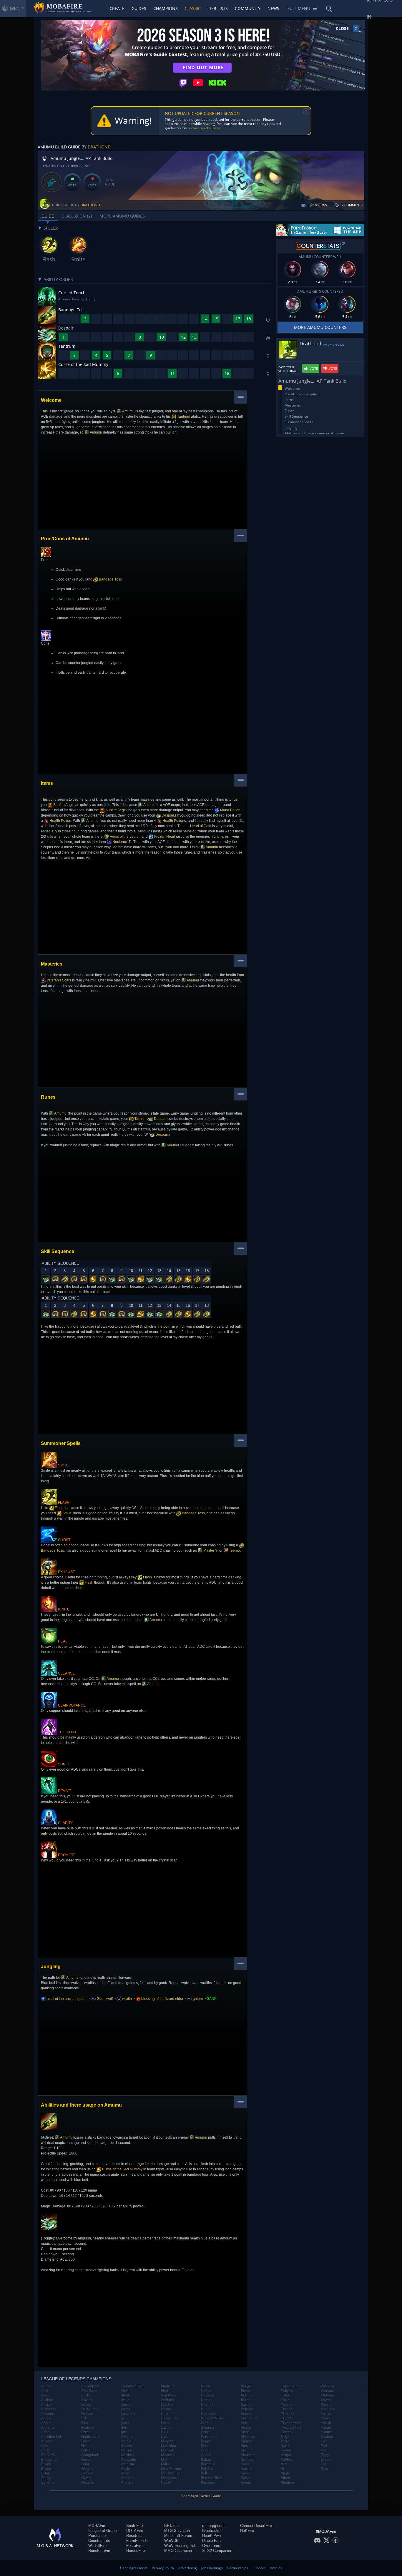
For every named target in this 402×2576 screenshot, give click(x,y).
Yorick (326, 2423)
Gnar (85, 2464)
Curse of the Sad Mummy (122, 2169)
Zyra (324, 2469)
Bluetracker (212, 2531)
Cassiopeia (90, 2386)
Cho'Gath (89, 2391)
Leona (166, 2409)
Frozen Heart (164, 837)
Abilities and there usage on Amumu (314, 433)
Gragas (87, 2469)
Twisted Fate (291, 2428)
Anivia (46, 2418)
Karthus (128, 2455)
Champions (166, 8)
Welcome (292, 388)
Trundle (287, 2418)
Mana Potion (230, 810)
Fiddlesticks (91, 2437)
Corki (85, 2395)
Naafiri (167, 2483)
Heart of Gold (200, 826)
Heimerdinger (133, 2386)
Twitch (286, 2432)
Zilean (326, 2460)
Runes (290, 411)
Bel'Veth (48, 2455)
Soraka (247, 2469)
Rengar (247, 2386)
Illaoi (125, 2395)
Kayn (125, 2473)
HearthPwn (211, 2536)
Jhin (124, 2428)
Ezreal (86, 2432)
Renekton (209, 2483)
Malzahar (169, 2446)
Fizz (84, 2446)
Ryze (245, 2400)
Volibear (328, 2386)
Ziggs (325, 2455)
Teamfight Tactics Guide (201, 2496)
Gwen (86, 2478)
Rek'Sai (207, 2469)
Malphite (168, 2441)
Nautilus (208, 2395)
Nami (205, 2386)
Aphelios (48, 2428)
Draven (87, 2414)
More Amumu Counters (320, 327)
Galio (85, 2450)
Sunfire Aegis (63, 805)
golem (197, 1999)
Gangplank (90, 2455)
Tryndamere (291, 2423)
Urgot (286, 2441)
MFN (15, 9)
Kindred (167, 2386)
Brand (46, 2464)
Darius (87, 2400)
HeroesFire (136, 2551)
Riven (245, 2391)
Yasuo (326, 2414)
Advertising (188, 2568)
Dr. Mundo (90, 2409)
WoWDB (171, 2541)
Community (248, 8)
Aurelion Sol (51, 2437)
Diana (86, 2405)
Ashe (45, 2432)
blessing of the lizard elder (162, 1999)
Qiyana (207, 2450)
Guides (139, 8)
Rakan (206, 2460)
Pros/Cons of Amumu (302, 394)
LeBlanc (167, 2400)
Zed (324, 2446)
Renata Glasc (212, 2478)
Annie (46, 2423)
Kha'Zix (127, 2483)
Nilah (205, 2409)
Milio (165, 2464)
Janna (126, 2409)
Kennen (127, 2478)
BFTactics (173, 2526)
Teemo (234, 1550)
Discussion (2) (77, 216)
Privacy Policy (163, 2568)
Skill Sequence (296, 416)
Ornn (205, 2432)
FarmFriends (137, 2541)
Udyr (285, 2437)
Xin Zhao (328, 2409)
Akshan (47, 2400)
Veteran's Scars (59, 980)
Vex (284, 2464)
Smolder (248, 2460)
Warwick (328, 2391)
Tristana (288, 2414)
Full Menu (299, 8)
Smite (67, 1513)
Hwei (125, 2391)
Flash (59, 1508)
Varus (286, 2446)
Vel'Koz (287, 2460)
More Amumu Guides (122, 216)
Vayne (286, 2450)
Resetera (134, 2536)
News (273, 8)
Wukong (327, 2395)
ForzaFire (134, 2546)
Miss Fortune (172, 2469)
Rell (204, 2473)
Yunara (327, 2428)
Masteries (293, 405)
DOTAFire (135, 2531)
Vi (283, 2469)
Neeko (206, 2400)
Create (117, 8)
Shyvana (248, 2437)
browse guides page (204, 128)
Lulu (164, 2432)
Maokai (167, 2450)
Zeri (324, 2450)
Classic (193, 8)
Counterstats (99, 2541)
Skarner (247, 2455)
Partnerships (238, 2568)
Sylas (245, 2478)
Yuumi (326, 2432)
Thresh (287, 2409)
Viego (286, 2473)
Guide (48, 216)
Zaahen (327, 2437)
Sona (245, 2464)
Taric (285, 2400)
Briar (45, 2473)
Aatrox (47, 2386)
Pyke (205, 2446)
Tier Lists (218, 8)
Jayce (126, 2423)
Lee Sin (167, 2405)
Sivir (245, 2450)
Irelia (125, 2400)
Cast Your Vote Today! (288, 369)
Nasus (206, 2391)
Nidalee (207, 2405)
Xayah (326, 2400)
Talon (286, 2395)
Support (259, 2568)
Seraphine (249, 2418)
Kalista (127, 2446)
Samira (247, 2405)
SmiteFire (134, 2526)
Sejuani (247, 2409)
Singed (247, 2441)
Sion (245, 2446)
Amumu (128, 411)
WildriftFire (97, 2546)
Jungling (291, 428)
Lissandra (169, 2418)
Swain (246, 2473)
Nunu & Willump (214, 2418)
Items (289, 400)
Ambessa (49, 2409)
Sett (244, 2423)
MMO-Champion (178, 2551)
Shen (245, 2432)
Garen (86, 2460)
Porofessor (98, 2536)
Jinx (124, 2432)
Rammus (208, 2464)
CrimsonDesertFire (256, 2526)
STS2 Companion (217, 2551)
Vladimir (288, 2483)
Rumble (247, 2395)
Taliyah (287, 2391)
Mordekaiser (171, 2473)
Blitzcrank (49, 2460)
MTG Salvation (177, 2531)
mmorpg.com (213, 2526)
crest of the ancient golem (67, 1999)
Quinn (206, 2455)
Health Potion (60, 821)
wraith (127, 1999)
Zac (324, 2441)
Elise (85, 2423)
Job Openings (212, 2568)
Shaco (246, 2428)
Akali (45, 2395)
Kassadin (129, 2460)
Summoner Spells (299, 422)
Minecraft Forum (178, 2536)
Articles (276, 2568)
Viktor (286, 2478)
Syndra (247, 2483)
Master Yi (210, 1550)
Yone (325, 2418)
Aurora (47, 2441)
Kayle (126, 2469)
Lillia (165, 2414)
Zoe (324, 2464)
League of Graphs (103, 2531)
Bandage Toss (110, 579)
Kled (165, 2391)
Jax (124, 2418)
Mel (164, 2460)
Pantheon (209, 2437)
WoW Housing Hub (180, 2546)
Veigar (286, 2455)
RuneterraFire (100, 2551)
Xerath (326, 2405)
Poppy (206, 2441)
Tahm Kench (291, 2386)
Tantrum (183, 416)
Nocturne (119, 842)
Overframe (211, 2546)
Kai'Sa (126, 2441)
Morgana (168, 2478)
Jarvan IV (128, 2414)
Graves (87, 2473)
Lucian (166, 2428)
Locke (166, 2423)
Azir (44, 2446)
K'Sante (127, 2437)
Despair (167, 815)
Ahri (45, 2391)
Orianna (208, 2428)
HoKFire (247, 2531)
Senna (246, 2414)
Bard (45, 2450)
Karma (127, 2450)
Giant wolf (104, 1999)
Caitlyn (47, 2478)
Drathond (99, 147)
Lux (164, 2437)
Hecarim (88, 2483)
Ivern (125, 2405)
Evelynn (88, 2428)
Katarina (128, 2464)
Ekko (85, 2418)
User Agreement (134, 2568)
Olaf (204, 2423)
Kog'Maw (168, 2395)
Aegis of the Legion (125, 837)
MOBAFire (97, 2526)
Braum (47, 2469)
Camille (47, 2483)
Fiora (85, 2441)
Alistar (46, 2405)
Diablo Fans (212, 2541)
